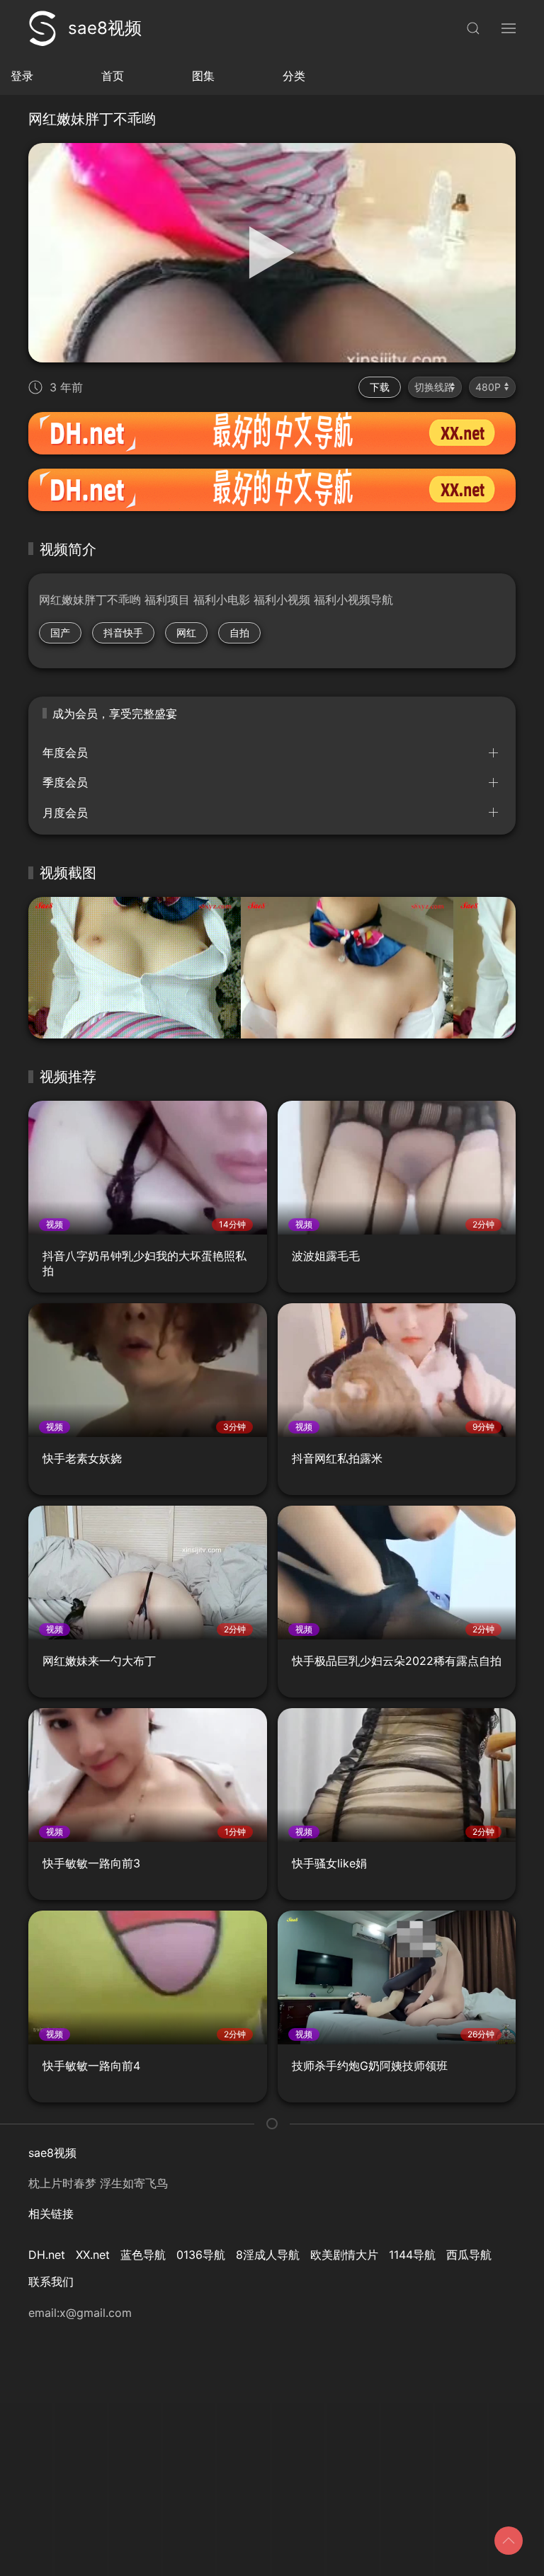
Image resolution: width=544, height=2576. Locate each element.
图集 (203, 76)
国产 (60, 632)
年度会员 (65, 752)
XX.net (93, 2255)
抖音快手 (123, 632)
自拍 (239, 632)
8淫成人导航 (268, 2255)
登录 (22, 76)
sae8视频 (105, 28)
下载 (380, 387)
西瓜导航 (469, 2255)
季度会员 (65, 782)
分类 (294, 76)
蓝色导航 (143, 2255)
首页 (113, 76)
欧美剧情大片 (344, 2255)
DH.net (47, 2255)
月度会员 (65, 813)
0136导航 (201, 2255)
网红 (186, 632)
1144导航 (412, 2255)
